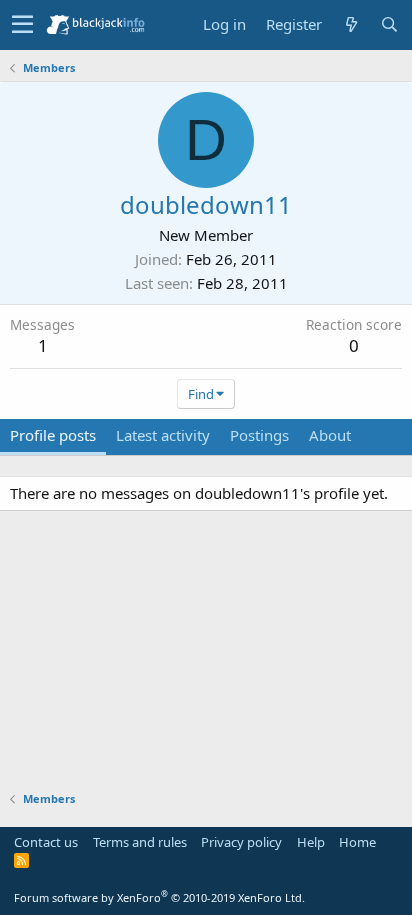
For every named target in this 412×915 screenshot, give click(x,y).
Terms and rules (140, 842)
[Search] (389, 24)
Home (357, 842)
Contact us (46, 842)
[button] (22, 25)
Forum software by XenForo (159, 897)
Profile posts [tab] (53, 435)
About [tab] (330, 435)
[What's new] (351, 24)
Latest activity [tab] (163, 435)
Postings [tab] (259, 435)
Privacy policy (241, 842)
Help (311, 842)
